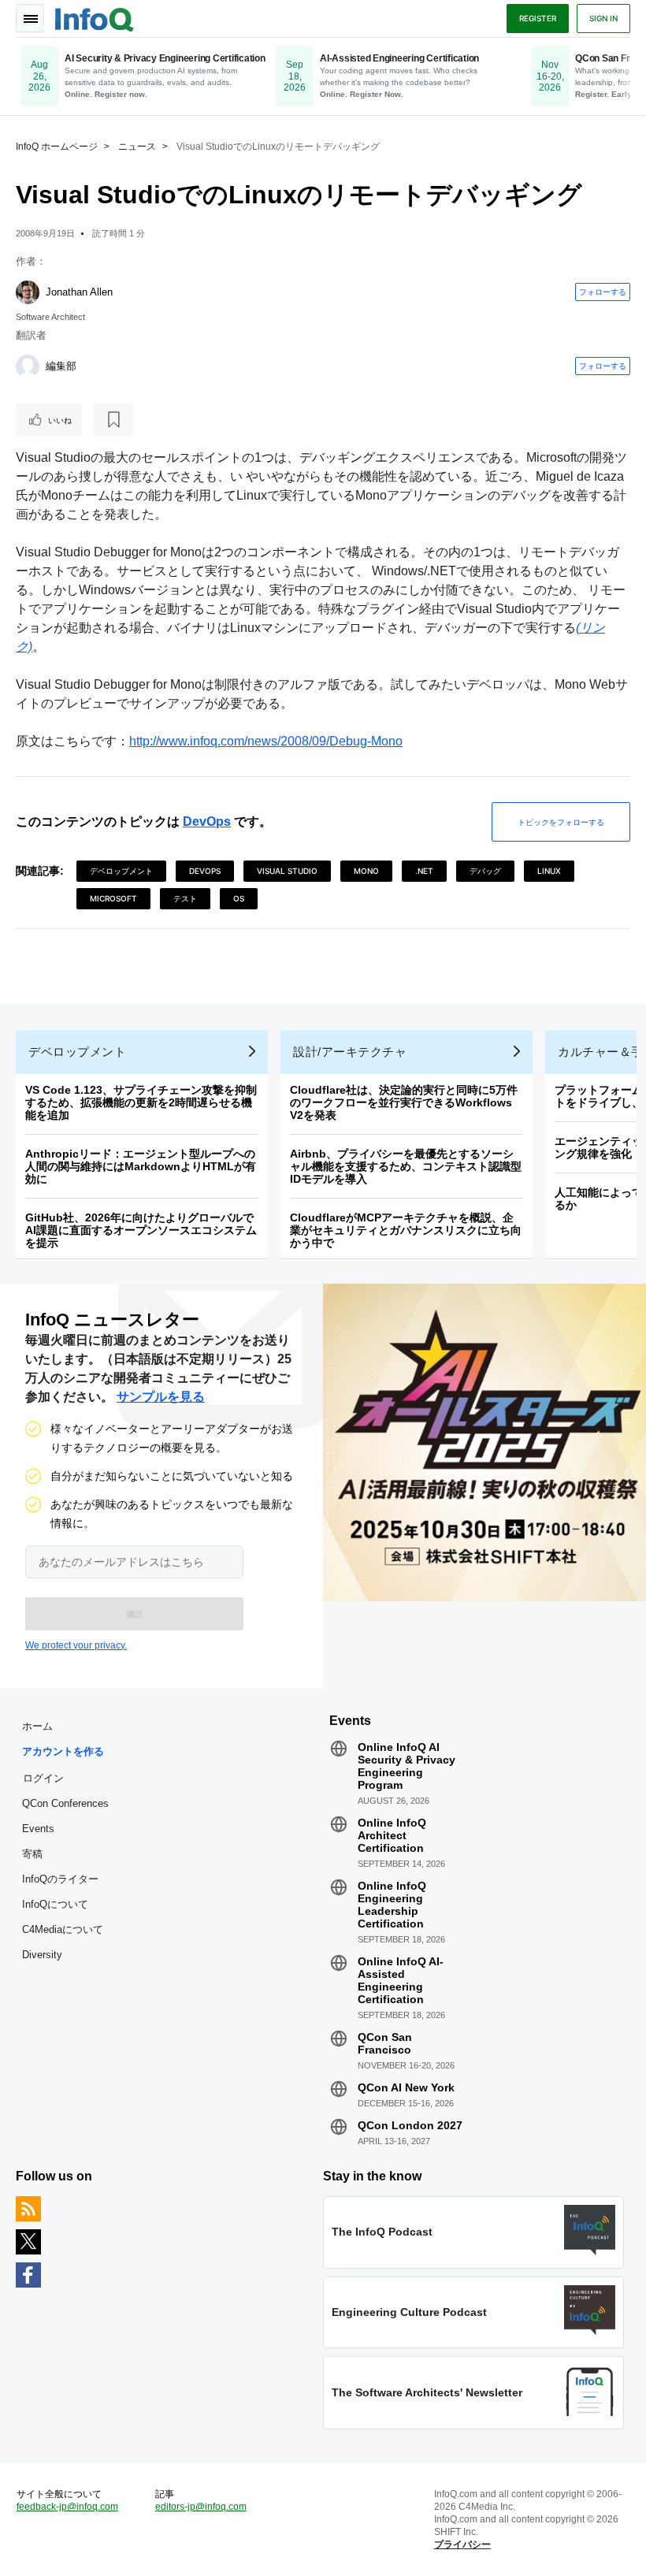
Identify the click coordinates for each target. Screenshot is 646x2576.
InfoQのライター (60, 1879)
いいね (60, 420)
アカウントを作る (63, 1751)
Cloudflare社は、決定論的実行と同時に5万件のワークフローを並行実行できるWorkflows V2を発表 (404, 1102)
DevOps (207, 821)
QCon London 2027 (410, 2125)
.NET (424, 871)
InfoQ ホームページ (57, 147)
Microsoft (113, 898)
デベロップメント (121, 871)
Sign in (603, 18)
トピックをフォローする (561, 822)
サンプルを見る (161, 1397)
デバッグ (485, 871)
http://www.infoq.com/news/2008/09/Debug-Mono (266, 741)
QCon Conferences (65, 1803)
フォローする (603, 292)
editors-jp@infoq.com (201, 2507)
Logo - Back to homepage (95, 17)
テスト (185, 898)
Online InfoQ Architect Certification (392, 1835)
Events (38, 1829)
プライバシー (462, 2544)
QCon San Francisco (385, 2043)
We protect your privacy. (76, 1645)
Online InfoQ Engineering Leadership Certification (392, 1905)
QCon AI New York (406, 2087)
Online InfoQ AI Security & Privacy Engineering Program (407, 1766)
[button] (134, 1614)
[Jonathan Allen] (28, 292)
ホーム (37, 1726)
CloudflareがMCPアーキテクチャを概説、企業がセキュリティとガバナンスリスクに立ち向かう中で (406, 1230)
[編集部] (28, 366)
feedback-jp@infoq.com (67, 2507)
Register (538, 18)
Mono (366, 871)
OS (239, 898)
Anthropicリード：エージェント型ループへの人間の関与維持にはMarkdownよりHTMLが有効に (141, 1166)
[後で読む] (113, 420)
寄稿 (32, 1854)
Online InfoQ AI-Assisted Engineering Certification (401, 1980)
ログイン (43, 1778)
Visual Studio (287, 871)
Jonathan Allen (79, 292)
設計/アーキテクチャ (350, 1052)
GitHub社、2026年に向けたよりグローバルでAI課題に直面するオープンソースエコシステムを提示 (141, 1230)
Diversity (42, 1955)
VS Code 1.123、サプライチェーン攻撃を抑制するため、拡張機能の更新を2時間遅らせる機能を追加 (141, 1102)
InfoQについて (55, 1904)
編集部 (61, 366)
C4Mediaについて (63, 1929)
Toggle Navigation (30, 18)
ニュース (137, 147)
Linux (549, 871)
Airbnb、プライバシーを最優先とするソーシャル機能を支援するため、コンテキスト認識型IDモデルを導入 (406, 1166)
